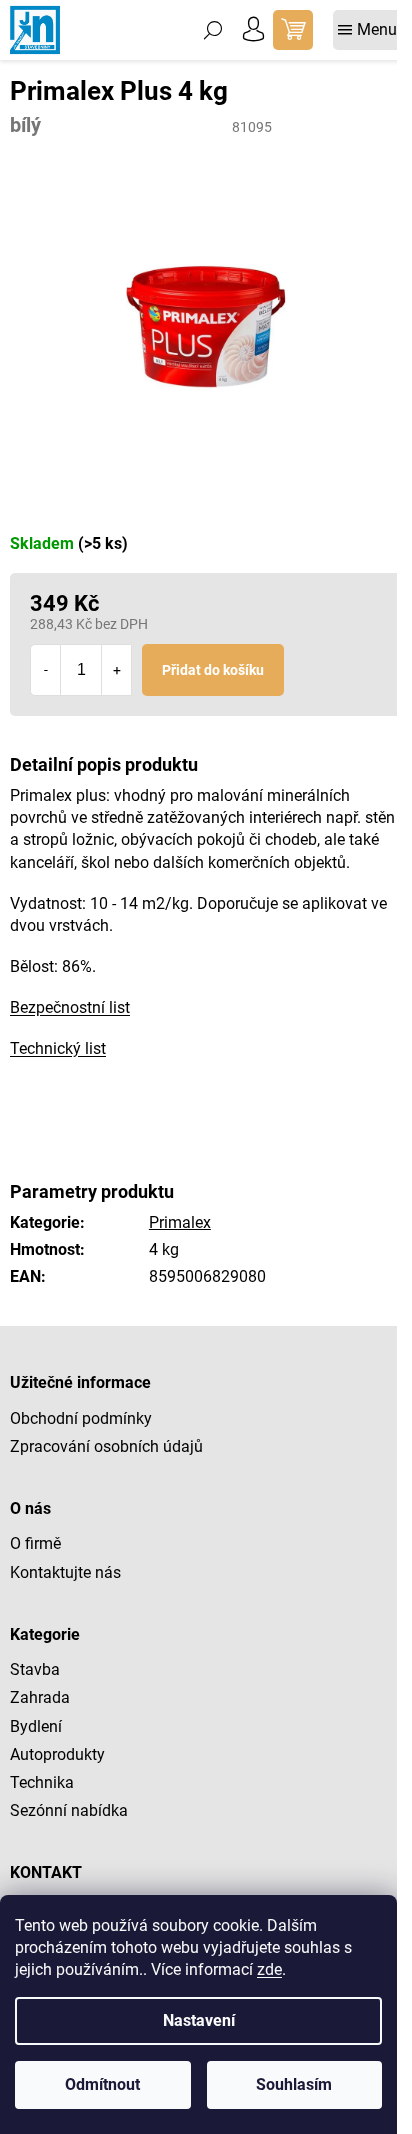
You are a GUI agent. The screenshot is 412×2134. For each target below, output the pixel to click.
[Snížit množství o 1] (46, 670)
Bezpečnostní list (70, 1007)
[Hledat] (213, 30)
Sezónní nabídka (69, 1810)
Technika (42, 1782)
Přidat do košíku (213, 670)
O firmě (35, 1543)
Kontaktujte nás (65, 1572)
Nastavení (199, 2020)
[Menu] (367, 30)
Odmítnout (102, 2084)
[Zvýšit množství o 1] (116, 670)
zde (269, 1969)
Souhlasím (294, 2084)
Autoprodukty (57, 1754)
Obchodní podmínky (81, 1418)
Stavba (35, 1669)
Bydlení (36, 1726)
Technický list (58, 1048)
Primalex (180, 1222)
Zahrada (40, 1697)
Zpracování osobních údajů (106, 1446)
